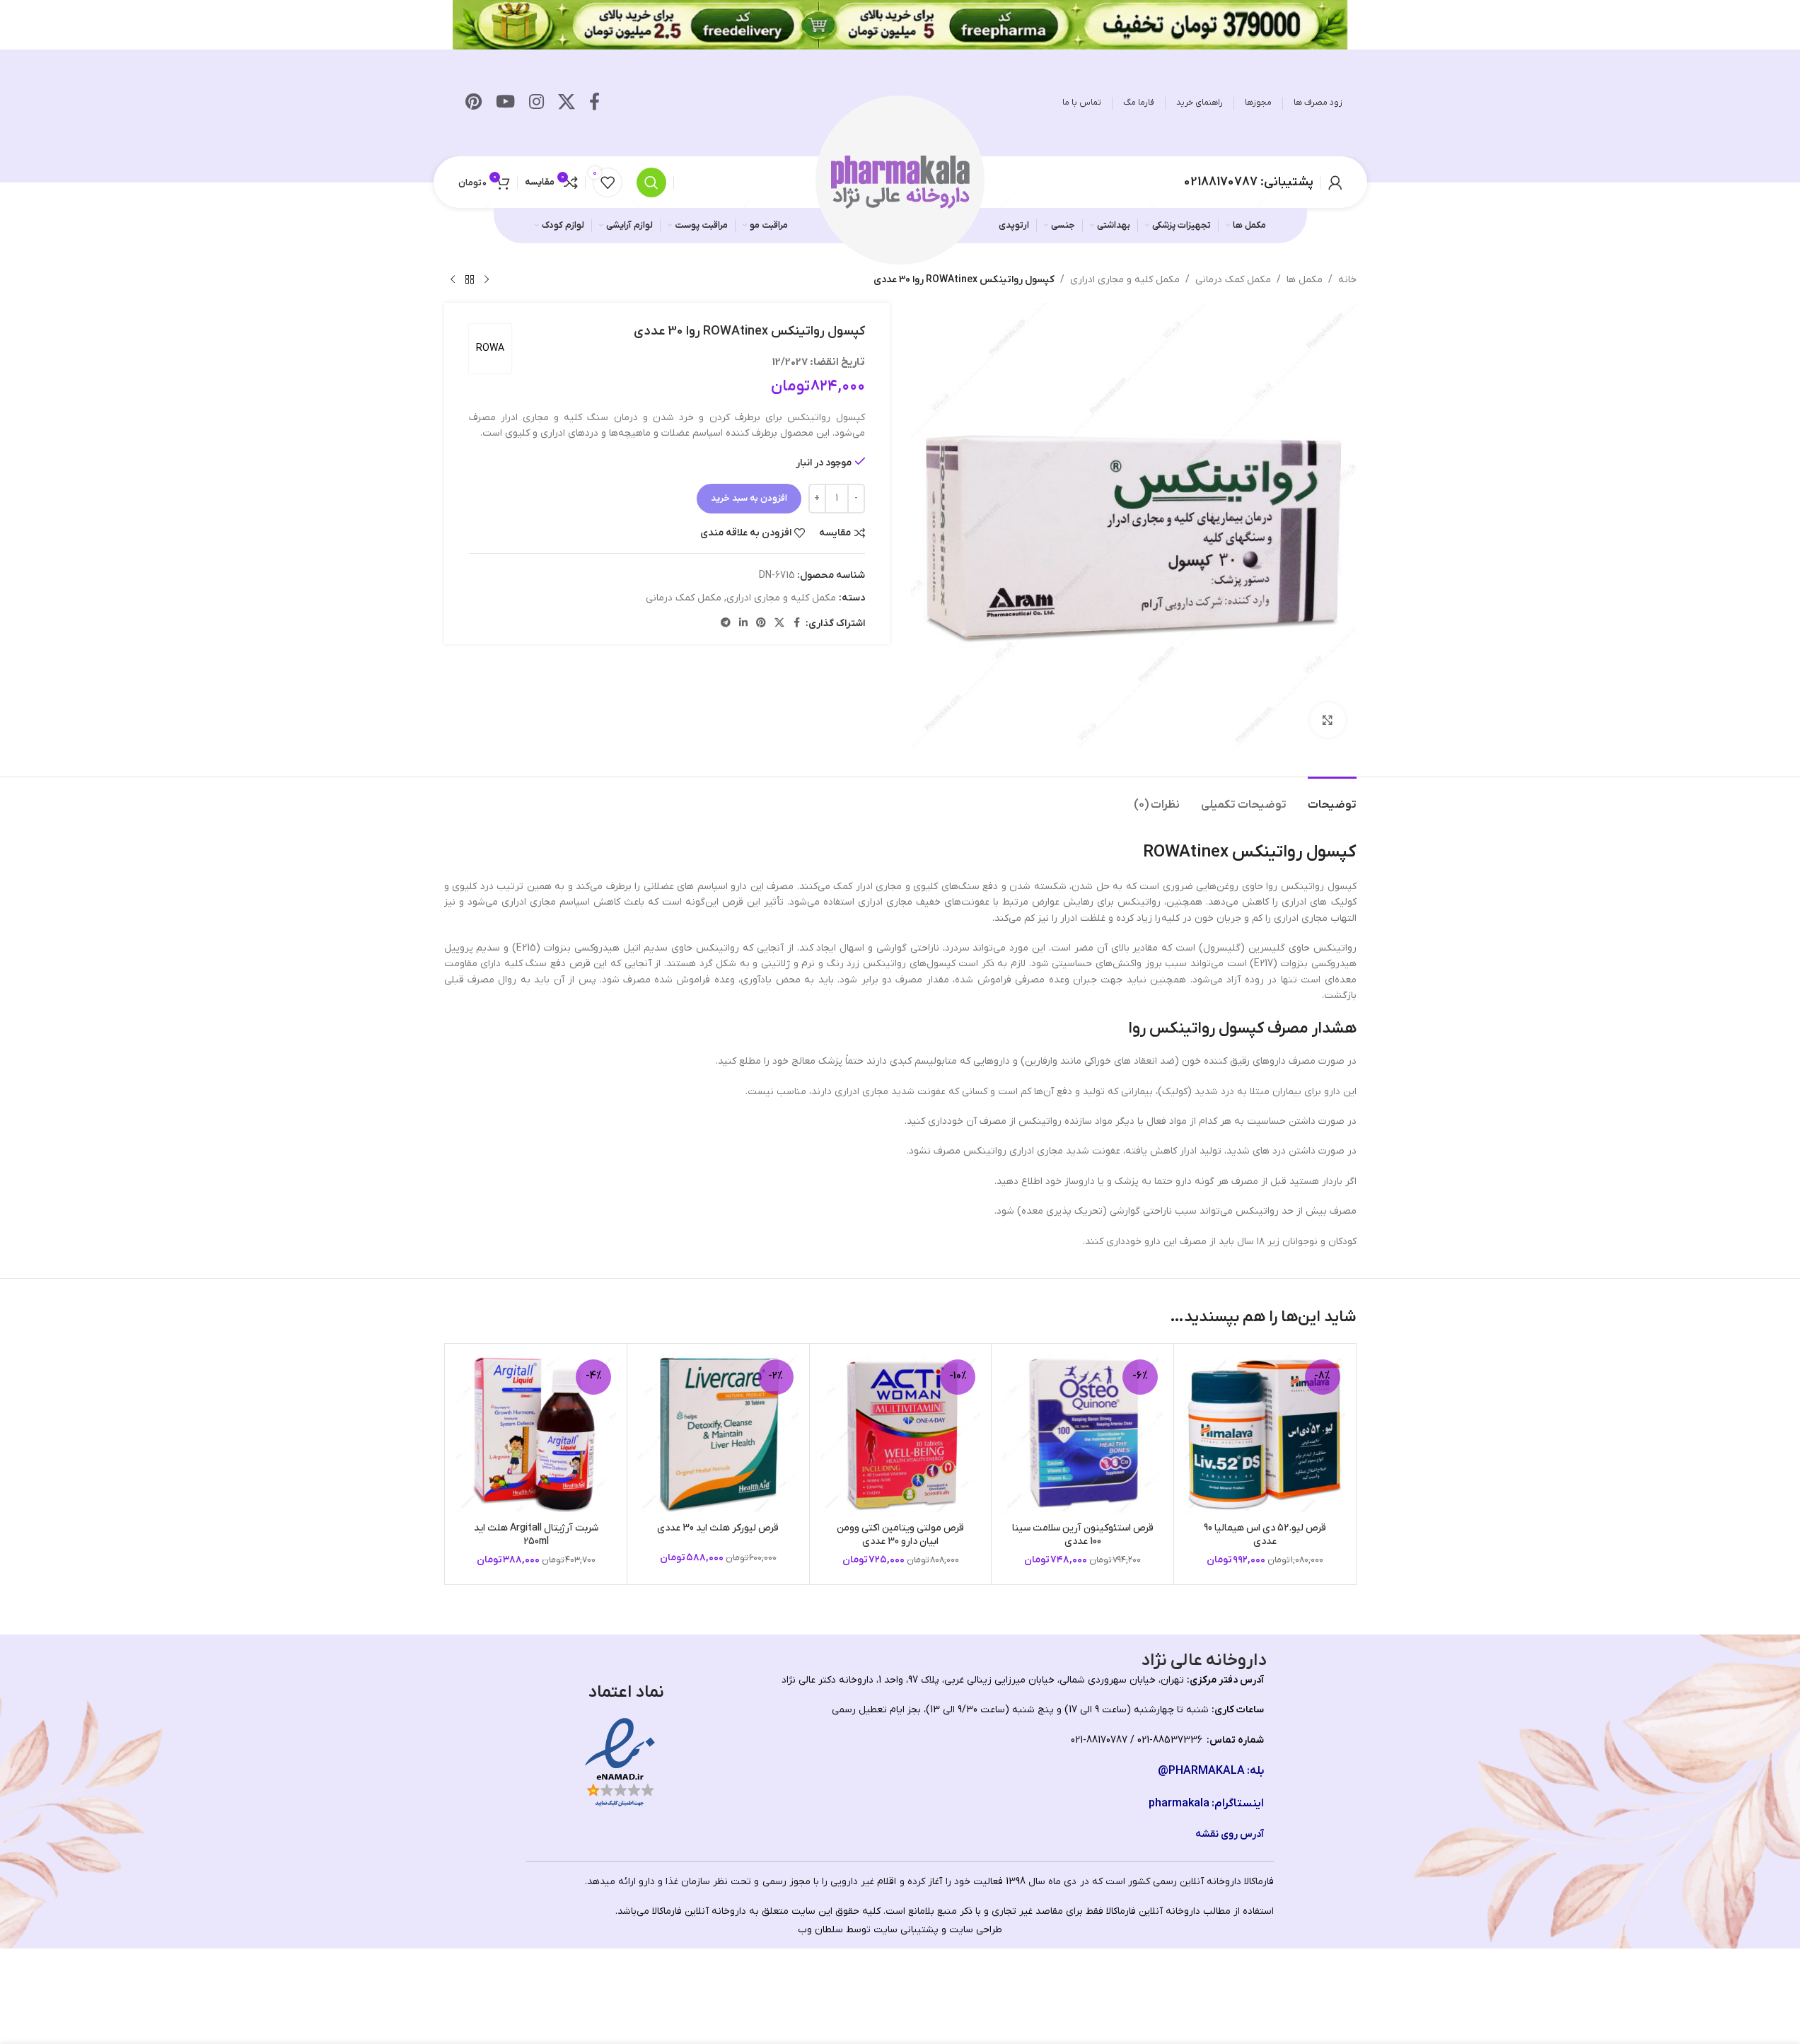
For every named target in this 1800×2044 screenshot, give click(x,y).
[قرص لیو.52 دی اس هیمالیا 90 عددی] (1265, 1435)
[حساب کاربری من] (1335, 182)
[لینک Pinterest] (474, 103)
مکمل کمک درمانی (1233, 280)
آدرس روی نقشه (1230, 1834)
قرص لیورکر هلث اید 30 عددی (718, 1528)
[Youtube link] (505, 103)
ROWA (490, 348)
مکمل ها (1305, 280)
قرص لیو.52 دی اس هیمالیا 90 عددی (1265, 1535)
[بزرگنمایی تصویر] (1328, 720)
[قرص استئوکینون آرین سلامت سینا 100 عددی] (1082, 1435)
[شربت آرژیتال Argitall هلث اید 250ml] (536, 1435)
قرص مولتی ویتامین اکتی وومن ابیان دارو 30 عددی (900, 1535)
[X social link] (567, 103)
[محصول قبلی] (487, 280)
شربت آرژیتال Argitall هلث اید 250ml (536, 1535)
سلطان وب (820, 1930)
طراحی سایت (976, 1930)
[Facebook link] (594, 103)
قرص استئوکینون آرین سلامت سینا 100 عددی (1083, 1535)
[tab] (1332, 798)
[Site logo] (900, 181)
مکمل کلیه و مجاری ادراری (1125, 280)
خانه (1347, 280)
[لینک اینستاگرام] (536, 103)
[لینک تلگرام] (726, 623)
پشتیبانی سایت (906, 1930)
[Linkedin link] (743, 623)
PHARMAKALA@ (1201, 1771)
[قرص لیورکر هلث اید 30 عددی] (718, 1435)
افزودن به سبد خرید (749, 498)
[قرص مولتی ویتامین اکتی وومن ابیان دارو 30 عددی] (901, 1435)
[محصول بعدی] (453, 280)
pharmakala (1179, 1804)
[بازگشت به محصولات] (470, 280)
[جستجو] (651, 182)
